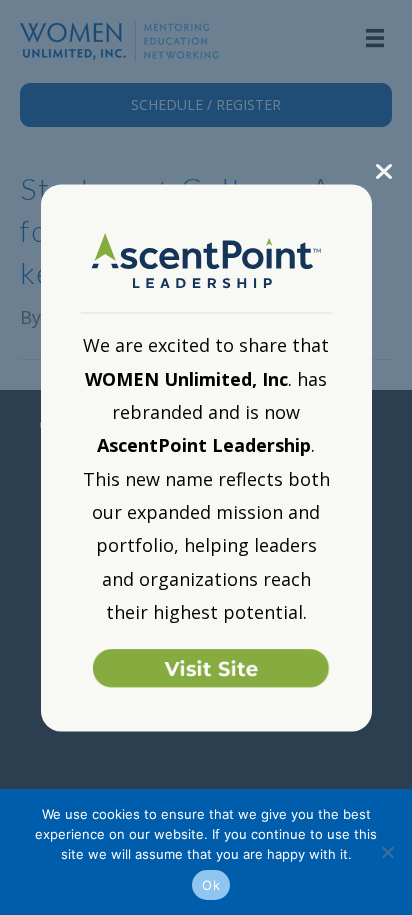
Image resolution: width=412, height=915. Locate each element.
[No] (387, 852)
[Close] (384, 171)
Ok (211, 885)
